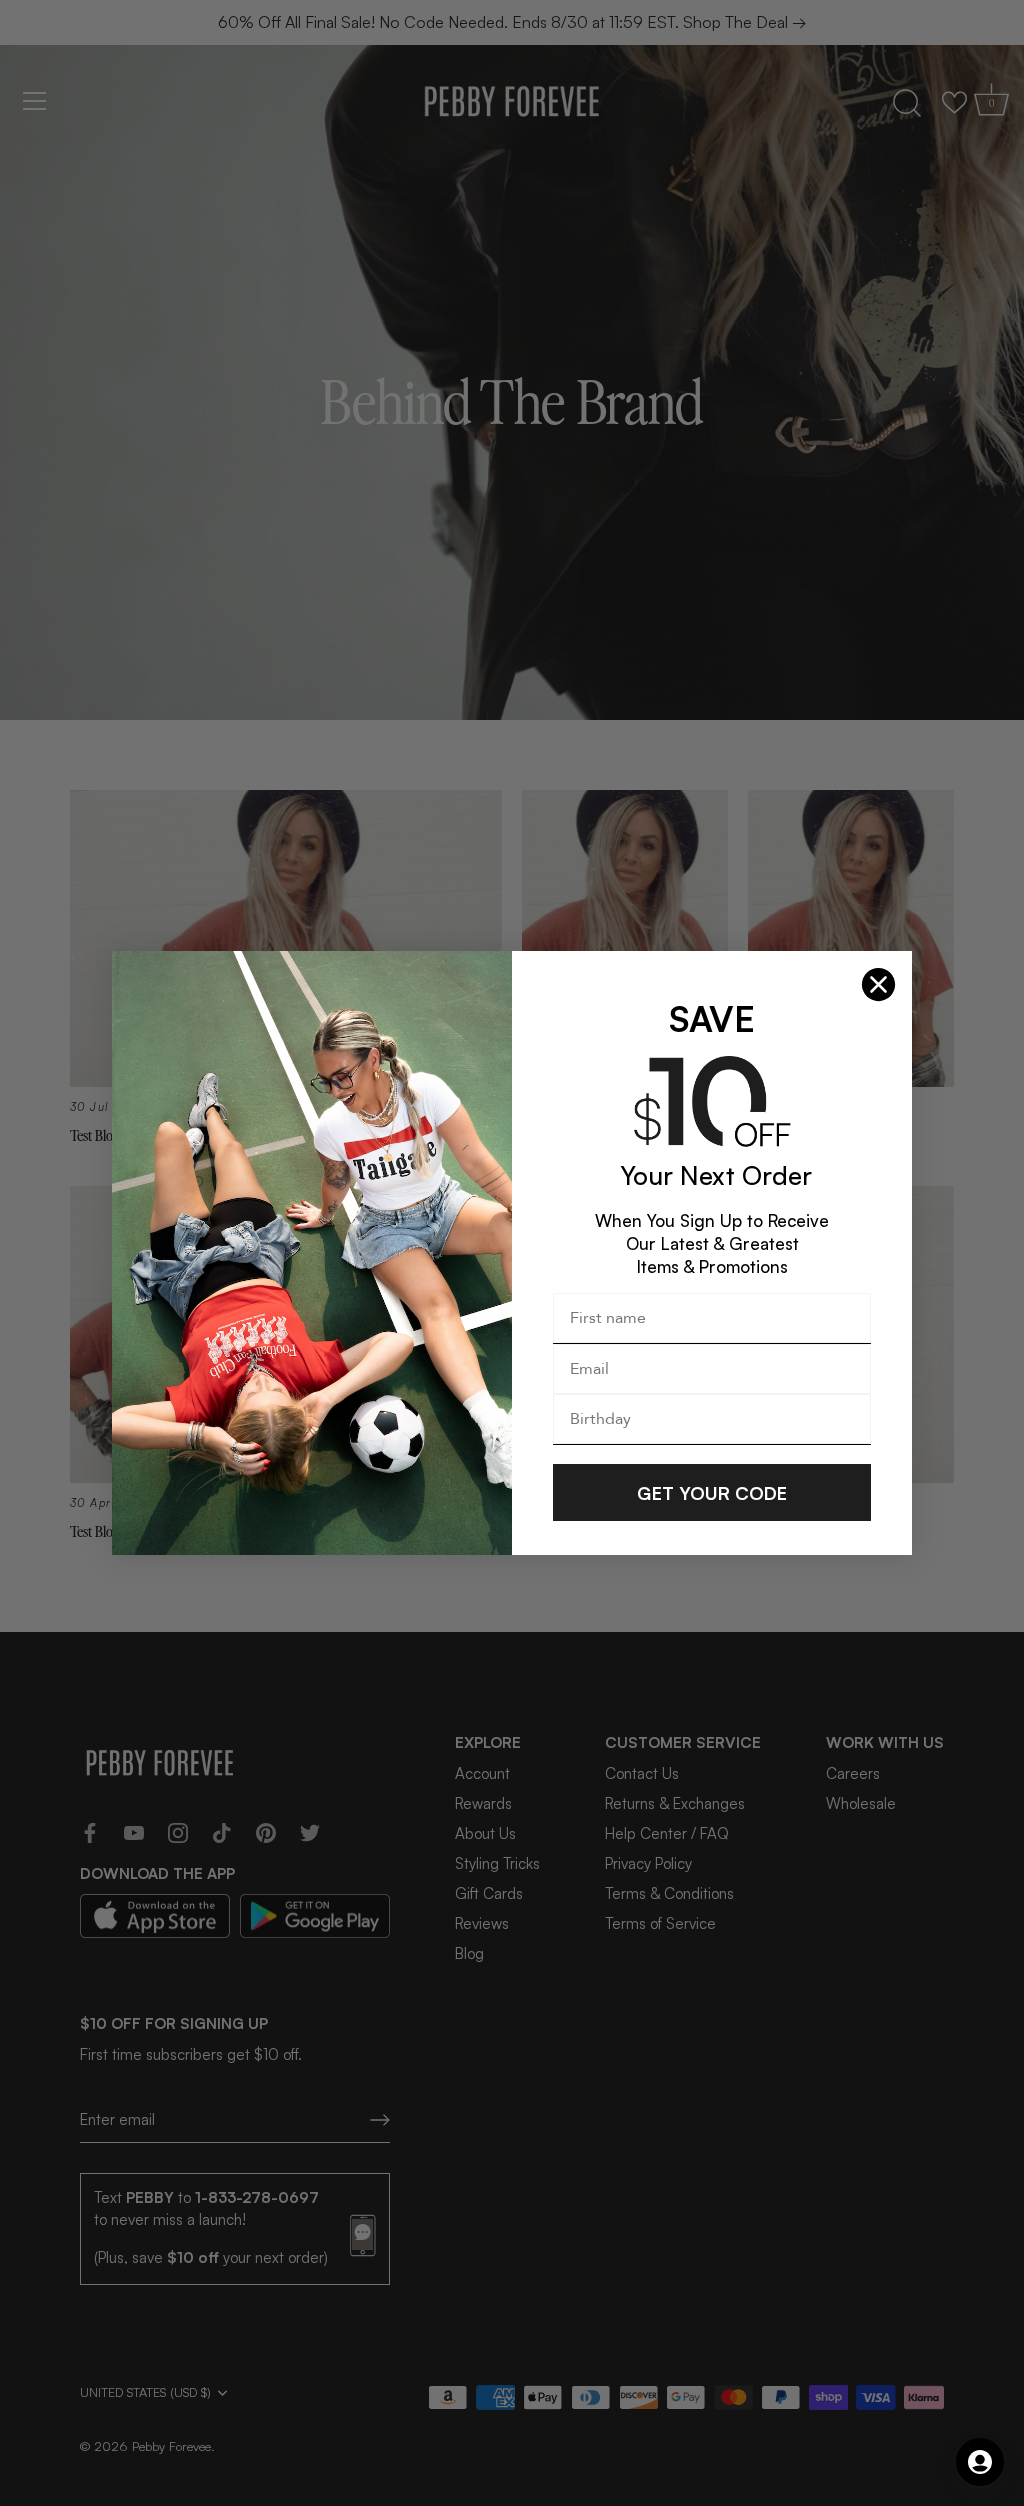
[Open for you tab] (980, 2462)
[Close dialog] (878, 984)
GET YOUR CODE (712, 1493)
